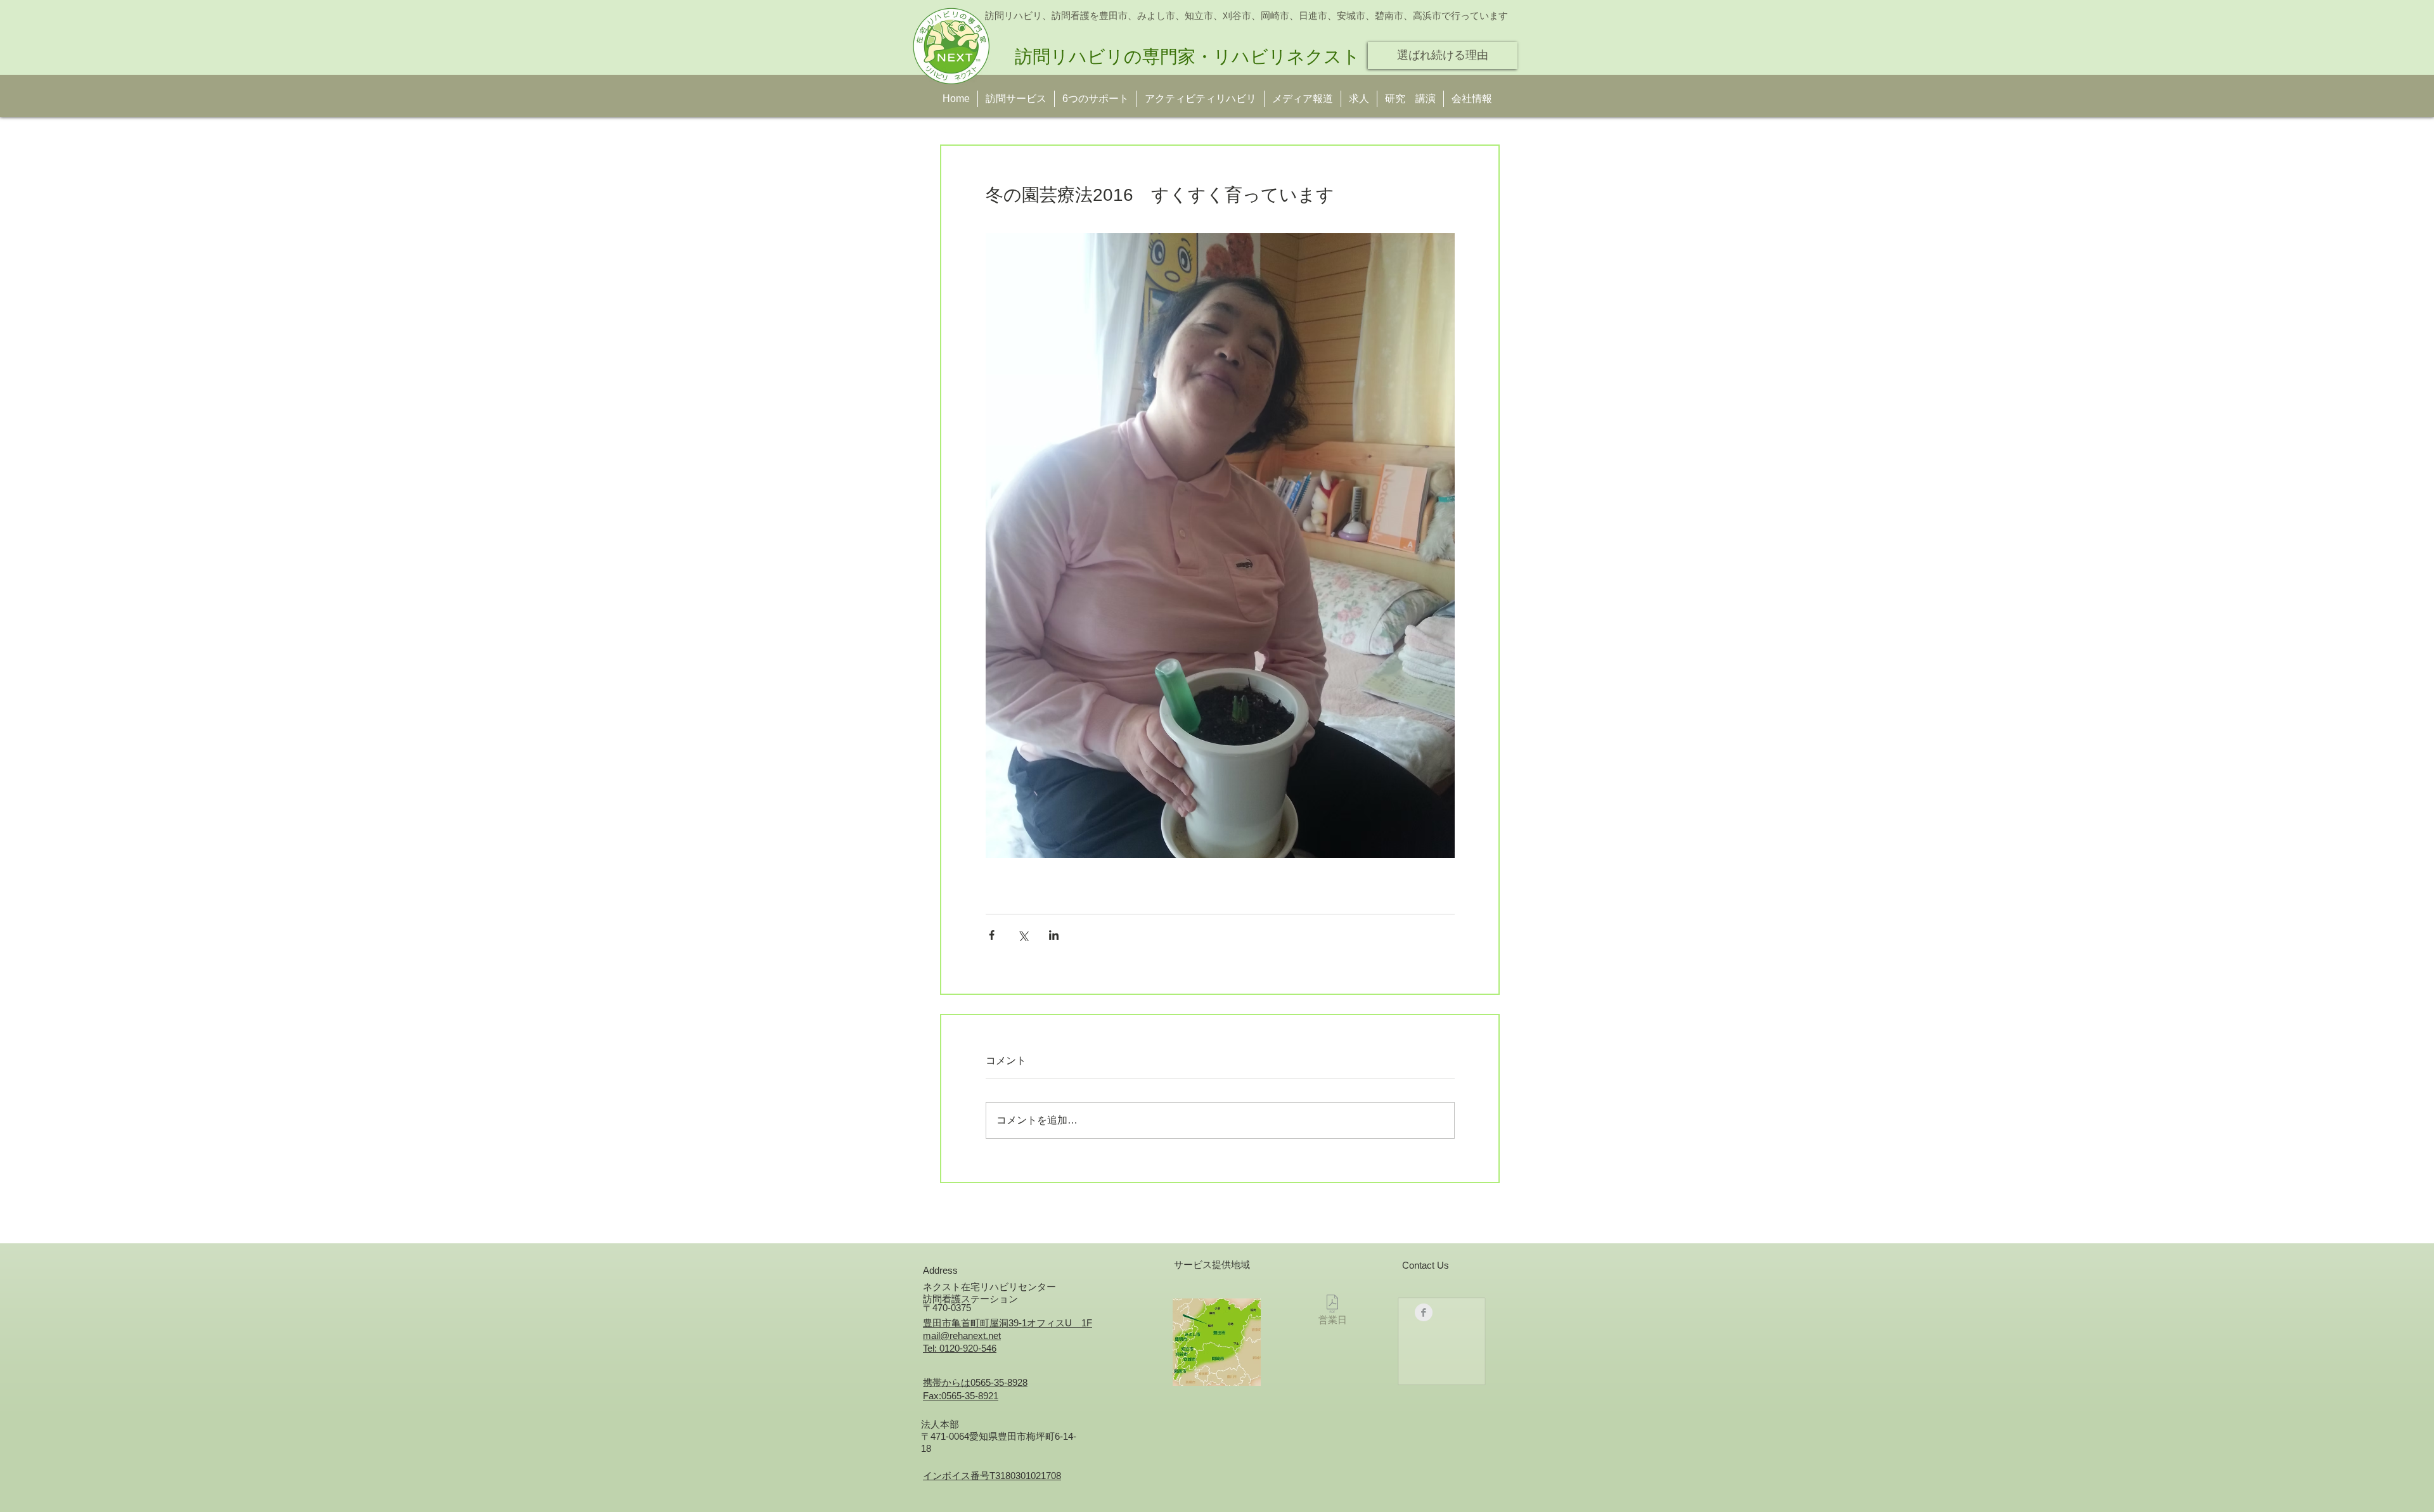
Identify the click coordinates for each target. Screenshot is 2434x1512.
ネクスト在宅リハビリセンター (989, 1287)
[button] (1410, 99)
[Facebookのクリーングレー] (1424, 1312)
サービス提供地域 (1212, 1265)
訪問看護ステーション (970, 1299)
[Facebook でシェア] (992, 935)
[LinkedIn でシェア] (1054, 935)
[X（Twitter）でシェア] (1023, 935)
